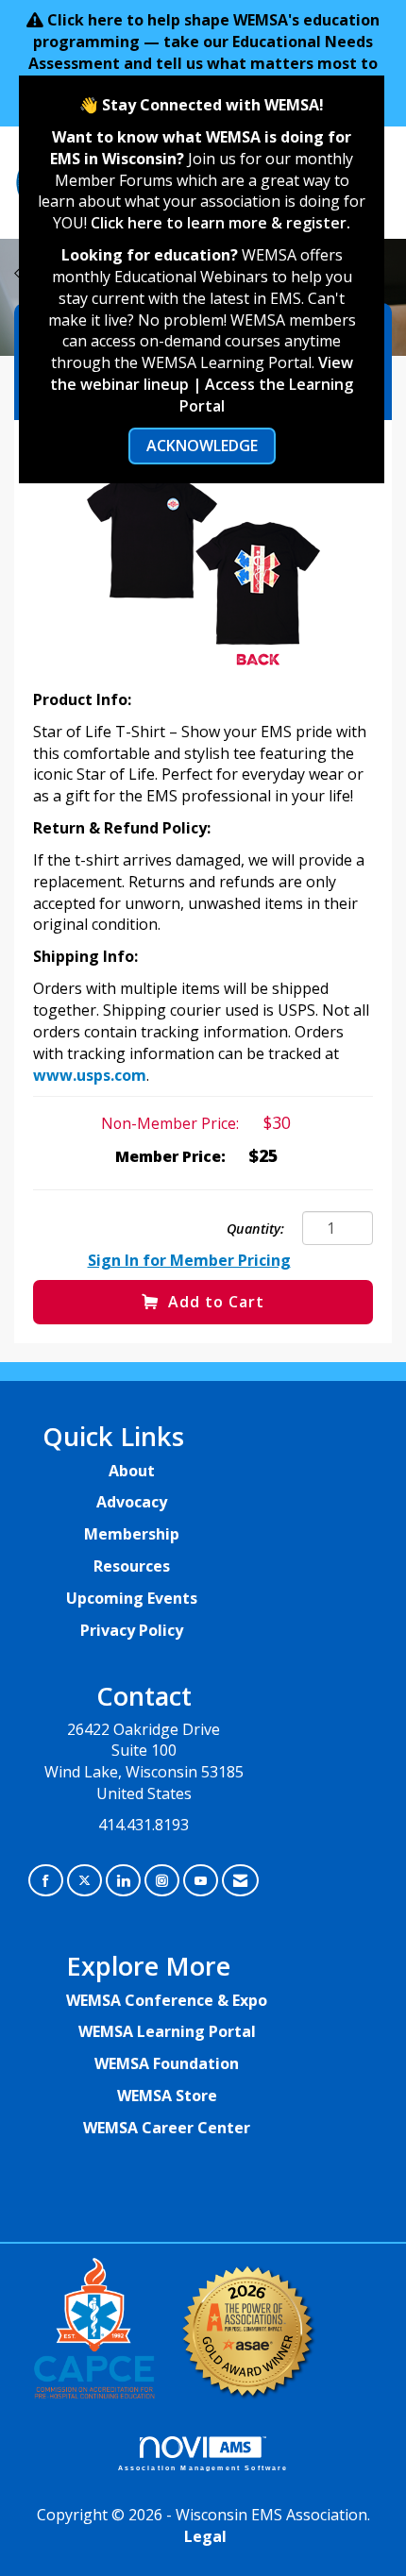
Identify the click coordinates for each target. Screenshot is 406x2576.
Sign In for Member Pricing (189, 1260)
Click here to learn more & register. (220, 223)
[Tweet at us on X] (85, 1881)
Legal (205, 2536)
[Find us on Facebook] (46, 1881)
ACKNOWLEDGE (202, 446)
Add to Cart (216, 1302)
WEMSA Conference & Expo (167, 2000)
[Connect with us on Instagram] (162, 1881)
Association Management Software (203, 2467)
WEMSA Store (167, 2096)
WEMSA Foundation (167, 2063)
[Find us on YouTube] (201, 1881)
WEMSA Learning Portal (167, 2031)
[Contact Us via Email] (240, 1881)
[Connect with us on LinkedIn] (123, 1881)
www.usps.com (90, 1075)
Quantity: (255, 1229)
